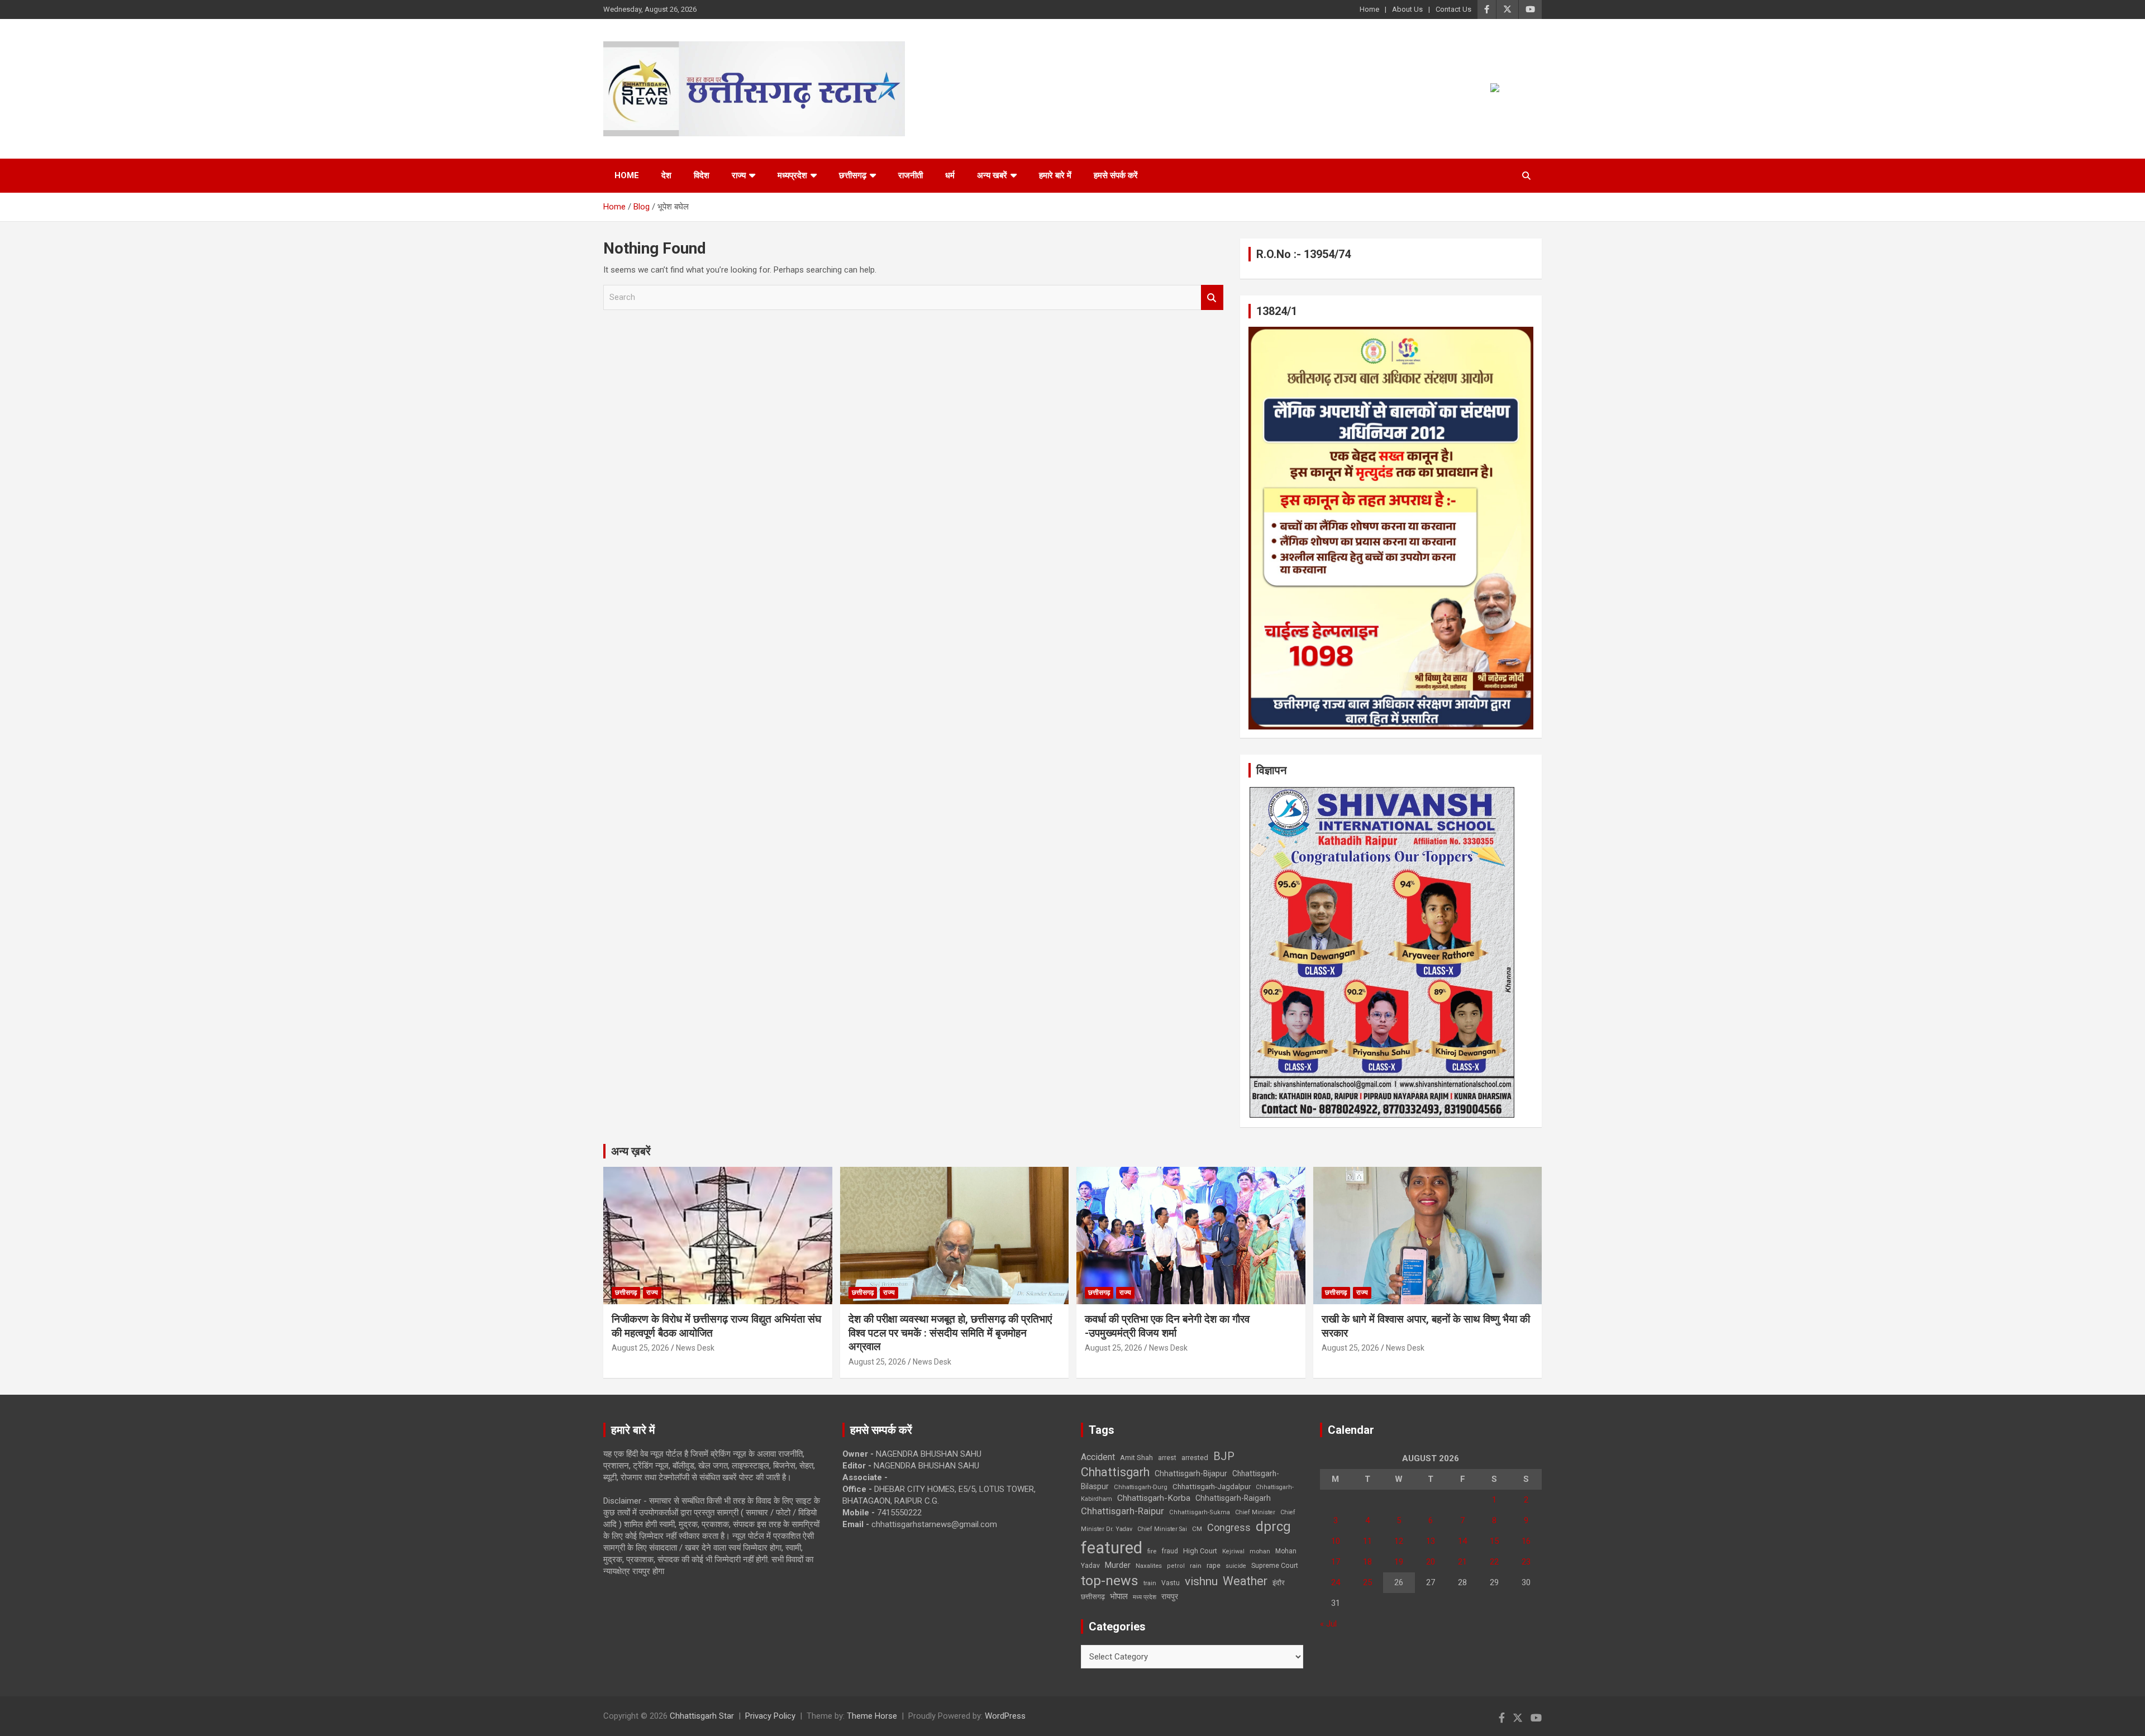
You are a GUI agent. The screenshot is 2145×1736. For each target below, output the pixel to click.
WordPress (1005, 1716)
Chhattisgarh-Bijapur (1191, 1473)
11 (1367, 1541)
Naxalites (1149, 1566)
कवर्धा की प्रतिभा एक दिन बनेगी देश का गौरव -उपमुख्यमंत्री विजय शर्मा (1167, 1326)
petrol (1176, 1566)
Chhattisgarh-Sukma (1200, 1512)
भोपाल (1119, 1596)
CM (1197, 1529)
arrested (1195, 1458)
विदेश (702, 175)
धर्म (950, 175)
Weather (1245, 1581)
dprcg (1273, 1527)
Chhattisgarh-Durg (1141, 1487)
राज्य (739, 175)
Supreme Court (1275, 1565)
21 (1462, 1562)
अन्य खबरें (992, 175)
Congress (1229, 1527)
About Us (1407, 9)
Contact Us (1453, 9)
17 (1336, 1562)
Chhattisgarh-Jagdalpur (1212, 1486)
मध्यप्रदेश (792, 175)
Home (1369, 9)
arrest (1167, 1458)
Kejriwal (1233, 1551)
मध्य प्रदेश (1145, 1597)
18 (1367, 1562)
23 (1526, 1562)
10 (1336, 1541)
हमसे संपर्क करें (1116, 175)
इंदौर (1279, 1583)
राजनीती (911, 175)
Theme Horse (872, 1716)
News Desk (695, 1348)
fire (1152, 1551)
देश (666, 175)
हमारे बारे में (1055, 175)
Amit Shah (1136, 1458)
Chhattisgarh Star (702, 1716)
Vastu (1171, 1583)
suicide (1236, 1566)
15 (1494, 1541)
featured (1112, 1548)
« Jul (1328, 1624)
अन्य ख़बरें (631, 1151)
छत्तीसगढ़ (853, 175)
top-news (1110, 1580)
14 (1462, 1541)
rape (1214, 1565)
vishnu (1201, 1581)
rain (1196, 1566)
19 (1399, 1562)
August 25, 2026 (640, 1348)
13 (1431, 1541)
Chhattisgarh (1115, 1472)
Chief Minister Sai (1162, 1529)
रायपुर (1170, 1596)
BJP (1224, 1456)
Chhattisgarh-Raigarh (1233, 1498)
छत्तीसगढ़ (1093, 1597)
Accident (1098, 1457)
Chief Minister (1255, 1512)
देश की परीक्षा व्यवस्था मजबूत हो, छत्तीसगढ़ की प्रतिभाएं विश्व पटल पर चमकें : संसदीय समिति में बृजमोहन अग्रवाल (950, 1333)
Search (1212, 297)
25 (1367, 1582)
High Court (1200, 1551)
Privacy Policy (770, 1716)
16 (1526, 1541)
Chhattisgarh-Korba (1154, 1498)
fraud (1170, 1551)
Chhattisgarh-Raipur (1122, 1511)
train (1150, 1583)
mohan (1260, 1551)
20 (1431, 1562)
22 (1494, 1562)
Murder (1118, 1565)
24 (1336, 1582)
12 (1399, 1541)
